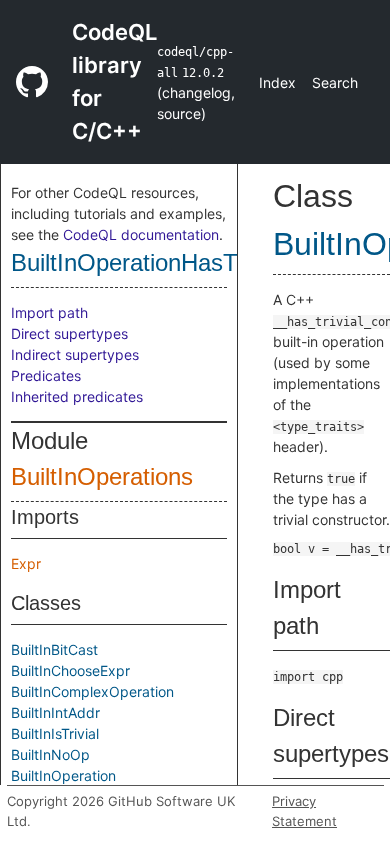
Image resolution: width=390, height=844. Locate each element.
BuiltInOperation (63, 775)
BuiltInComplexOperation (92, 691)
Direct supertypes (69, 333)
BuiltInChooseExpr (70, 670)
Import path (49, 312)
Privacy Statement (304, 811)
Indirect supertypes (75, 354)
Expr (26, 563)
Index (277, 82)
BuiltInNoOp (50, 754)
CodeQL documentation (141, 234)
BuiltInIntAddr (55, 712)
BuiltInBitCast (54, 649)
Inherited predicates (77, 396)
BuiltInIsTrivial (55, 733)
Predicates (46, 375)
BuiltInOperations (102, 476)
